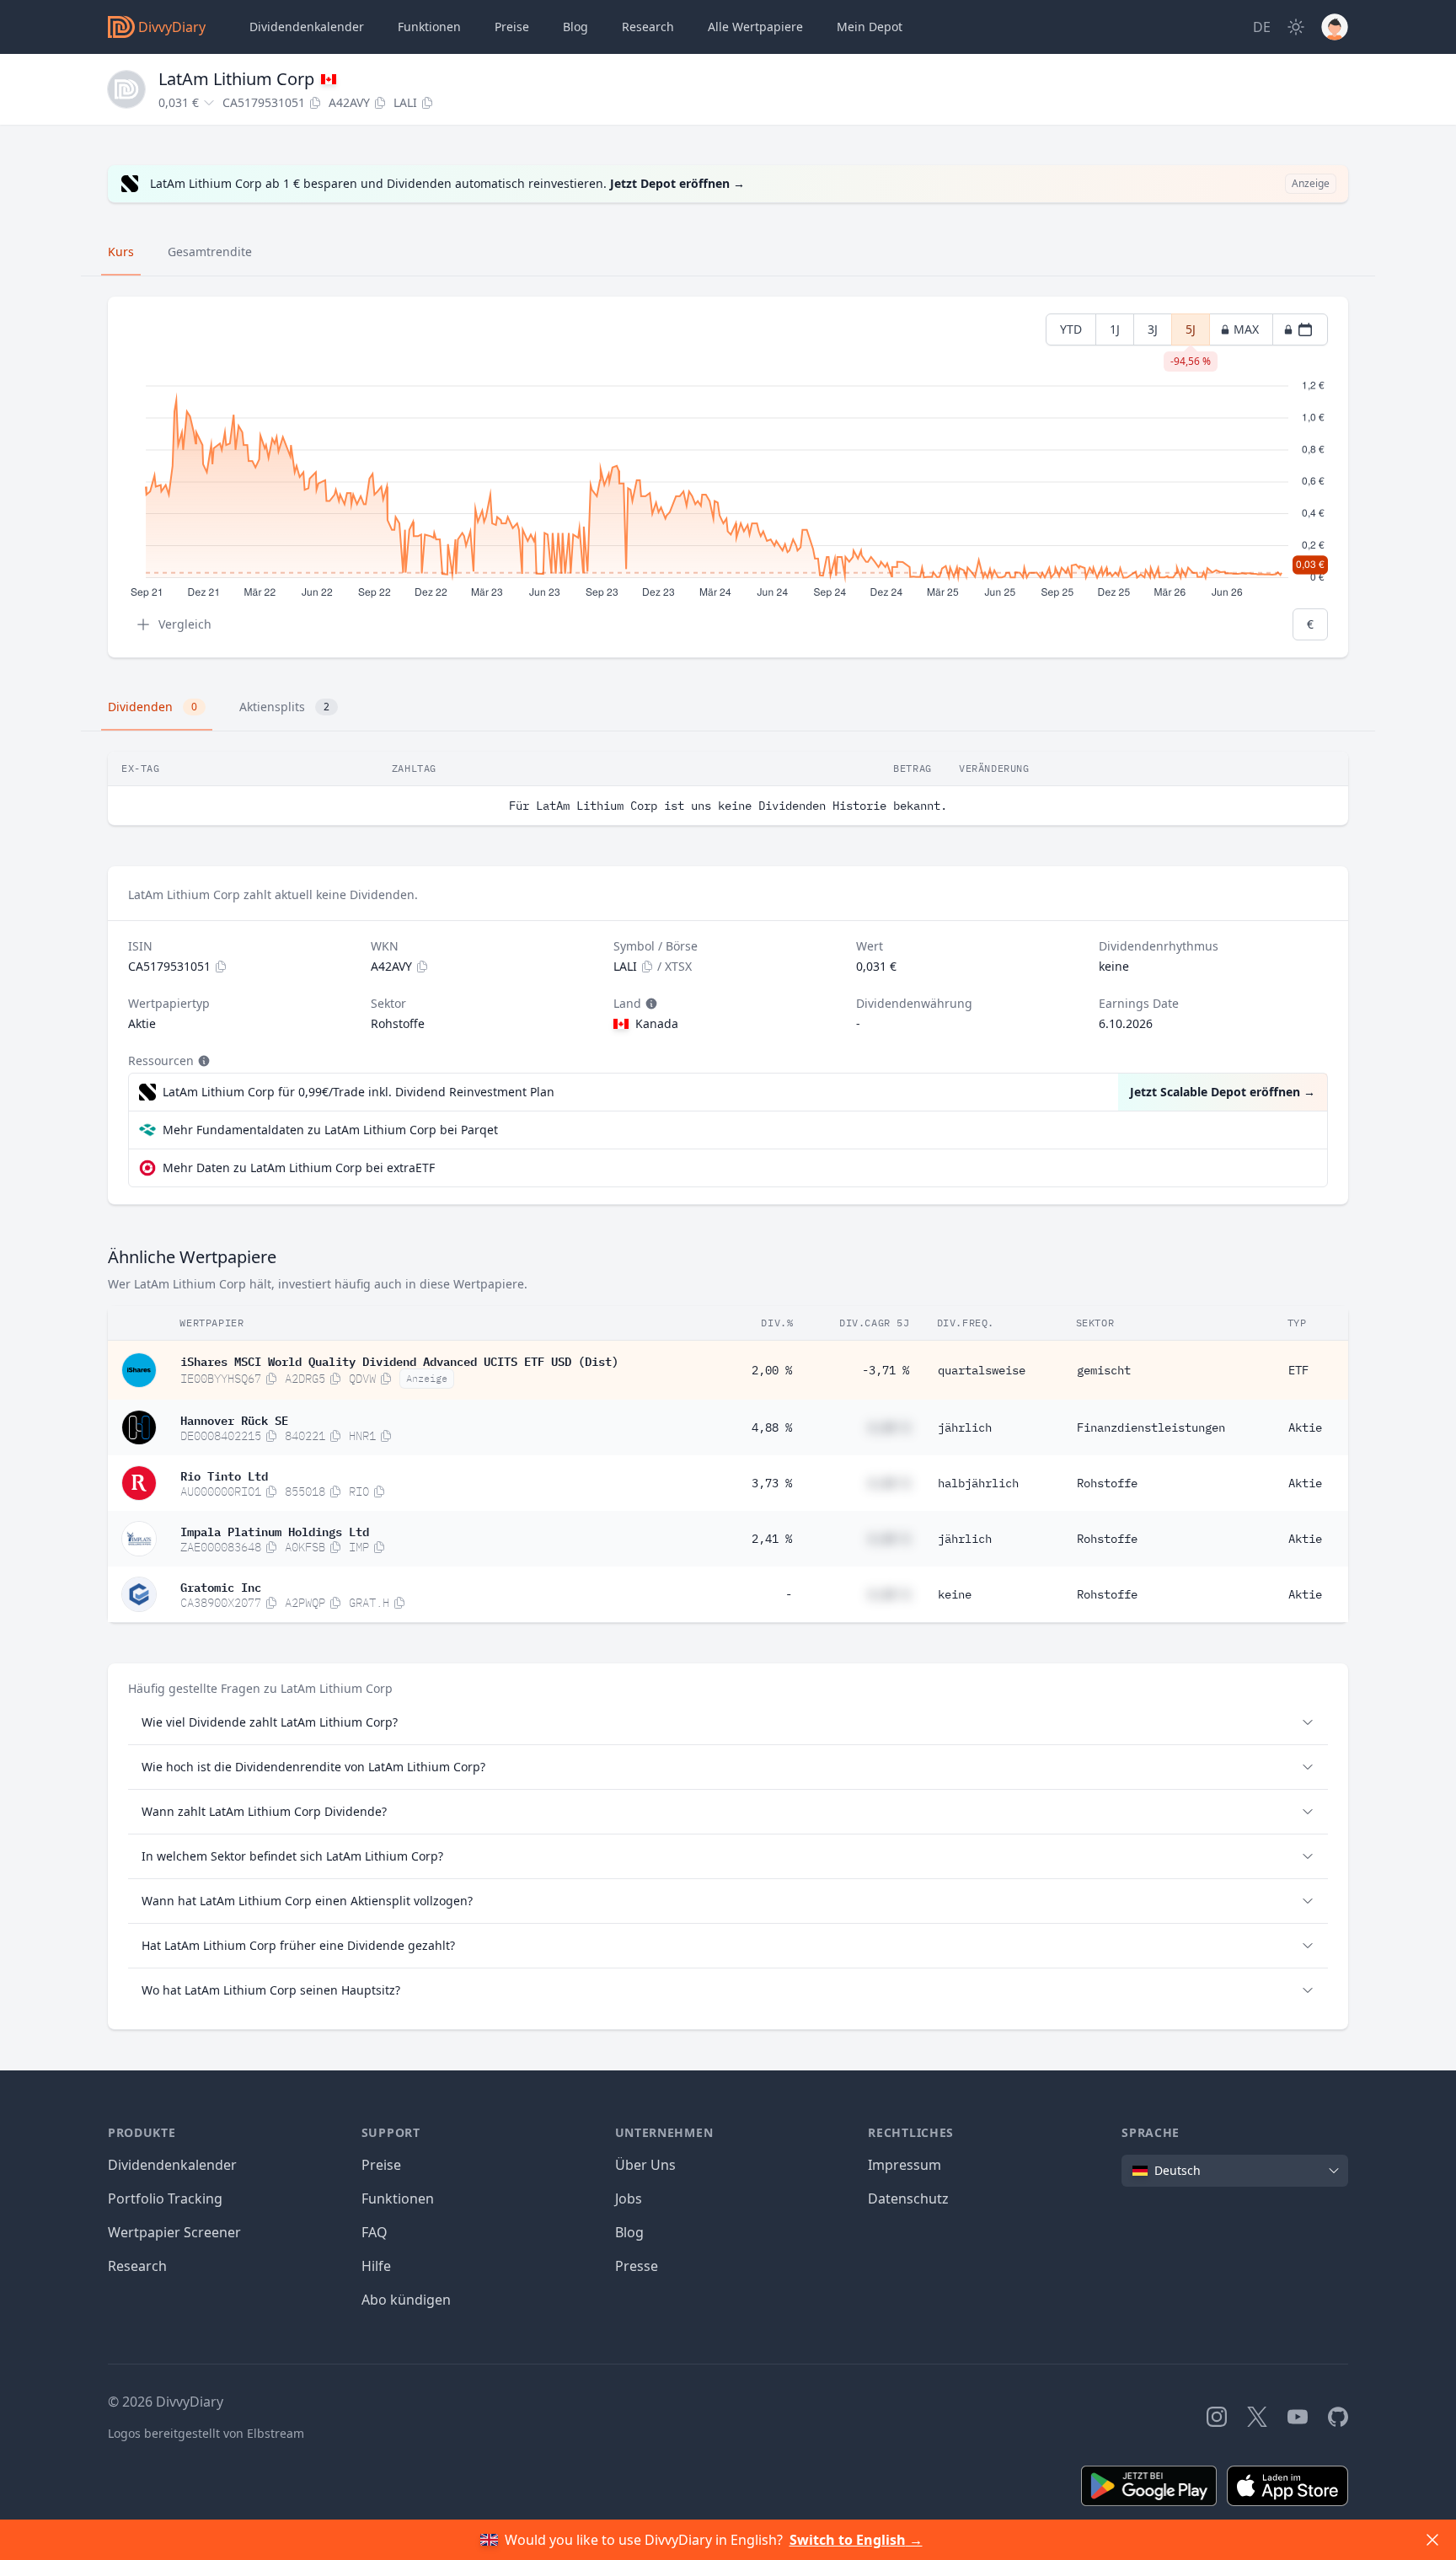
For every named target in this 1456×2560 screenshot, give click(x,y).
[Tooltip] (650, 1004)
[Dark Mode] (1296, 27)
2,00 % (772, 1370)
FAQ (375, 2232)
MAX (1246, 329)
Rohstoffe (1107, 1483)
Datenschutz (908, 2198)
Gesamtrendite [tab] (210, 252)
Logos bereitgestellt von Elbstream (206, 2433)
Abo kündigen (406, 2300)
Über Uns (645, 2165)
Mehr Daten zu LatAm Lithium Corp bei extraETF (299, 1168)
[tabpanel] (728, 477)
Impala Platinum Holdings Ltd (275, 1530)
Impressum (905, 2165)
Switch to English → (856, 2540)
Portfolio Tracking (165, 2198)
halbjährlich (978, 1483)
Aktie (1305, 1427)
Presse (637, 2266)
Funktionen (429, 27)
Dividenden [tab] (153, 707)
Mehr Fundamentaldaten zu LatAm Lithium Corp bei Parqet (330, 1130)
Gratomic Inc (221, 1586)
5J (1191, 333)
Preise (512, 27)
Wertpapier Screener (174, 2232)
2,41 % (772, 1539)
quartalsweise (982, 1370)
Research (137, 2266)
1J (1115, 329)
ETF (1298, 1370)
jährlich (965, 1427)
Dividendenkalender (307, 27)
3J (1153, 329)
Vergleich (185, 624)
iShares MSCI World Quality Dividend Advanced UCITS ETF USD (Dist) (399, 1360)
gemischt (1104, 1370)
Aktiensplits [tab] (284, 707)
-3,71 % (886, 1370)
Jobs (629, 2198)
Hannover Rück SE (234, 1419)
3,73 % (772, 1483)
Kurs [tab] (121, 252)
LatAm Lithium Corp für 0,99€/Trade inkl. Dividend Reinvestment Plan (359, 1092)
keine (955, 1594)
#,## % (889, 1427)
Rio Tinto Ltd (224, 1475)
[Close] (1432, 2540)
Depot (870, 27)
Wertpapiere (755, 27)
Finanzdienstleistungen (1151, 1427)
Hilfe (376, 2266)
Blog (629, 2232)
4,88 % (772, 1427)
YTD (1071, 329)
